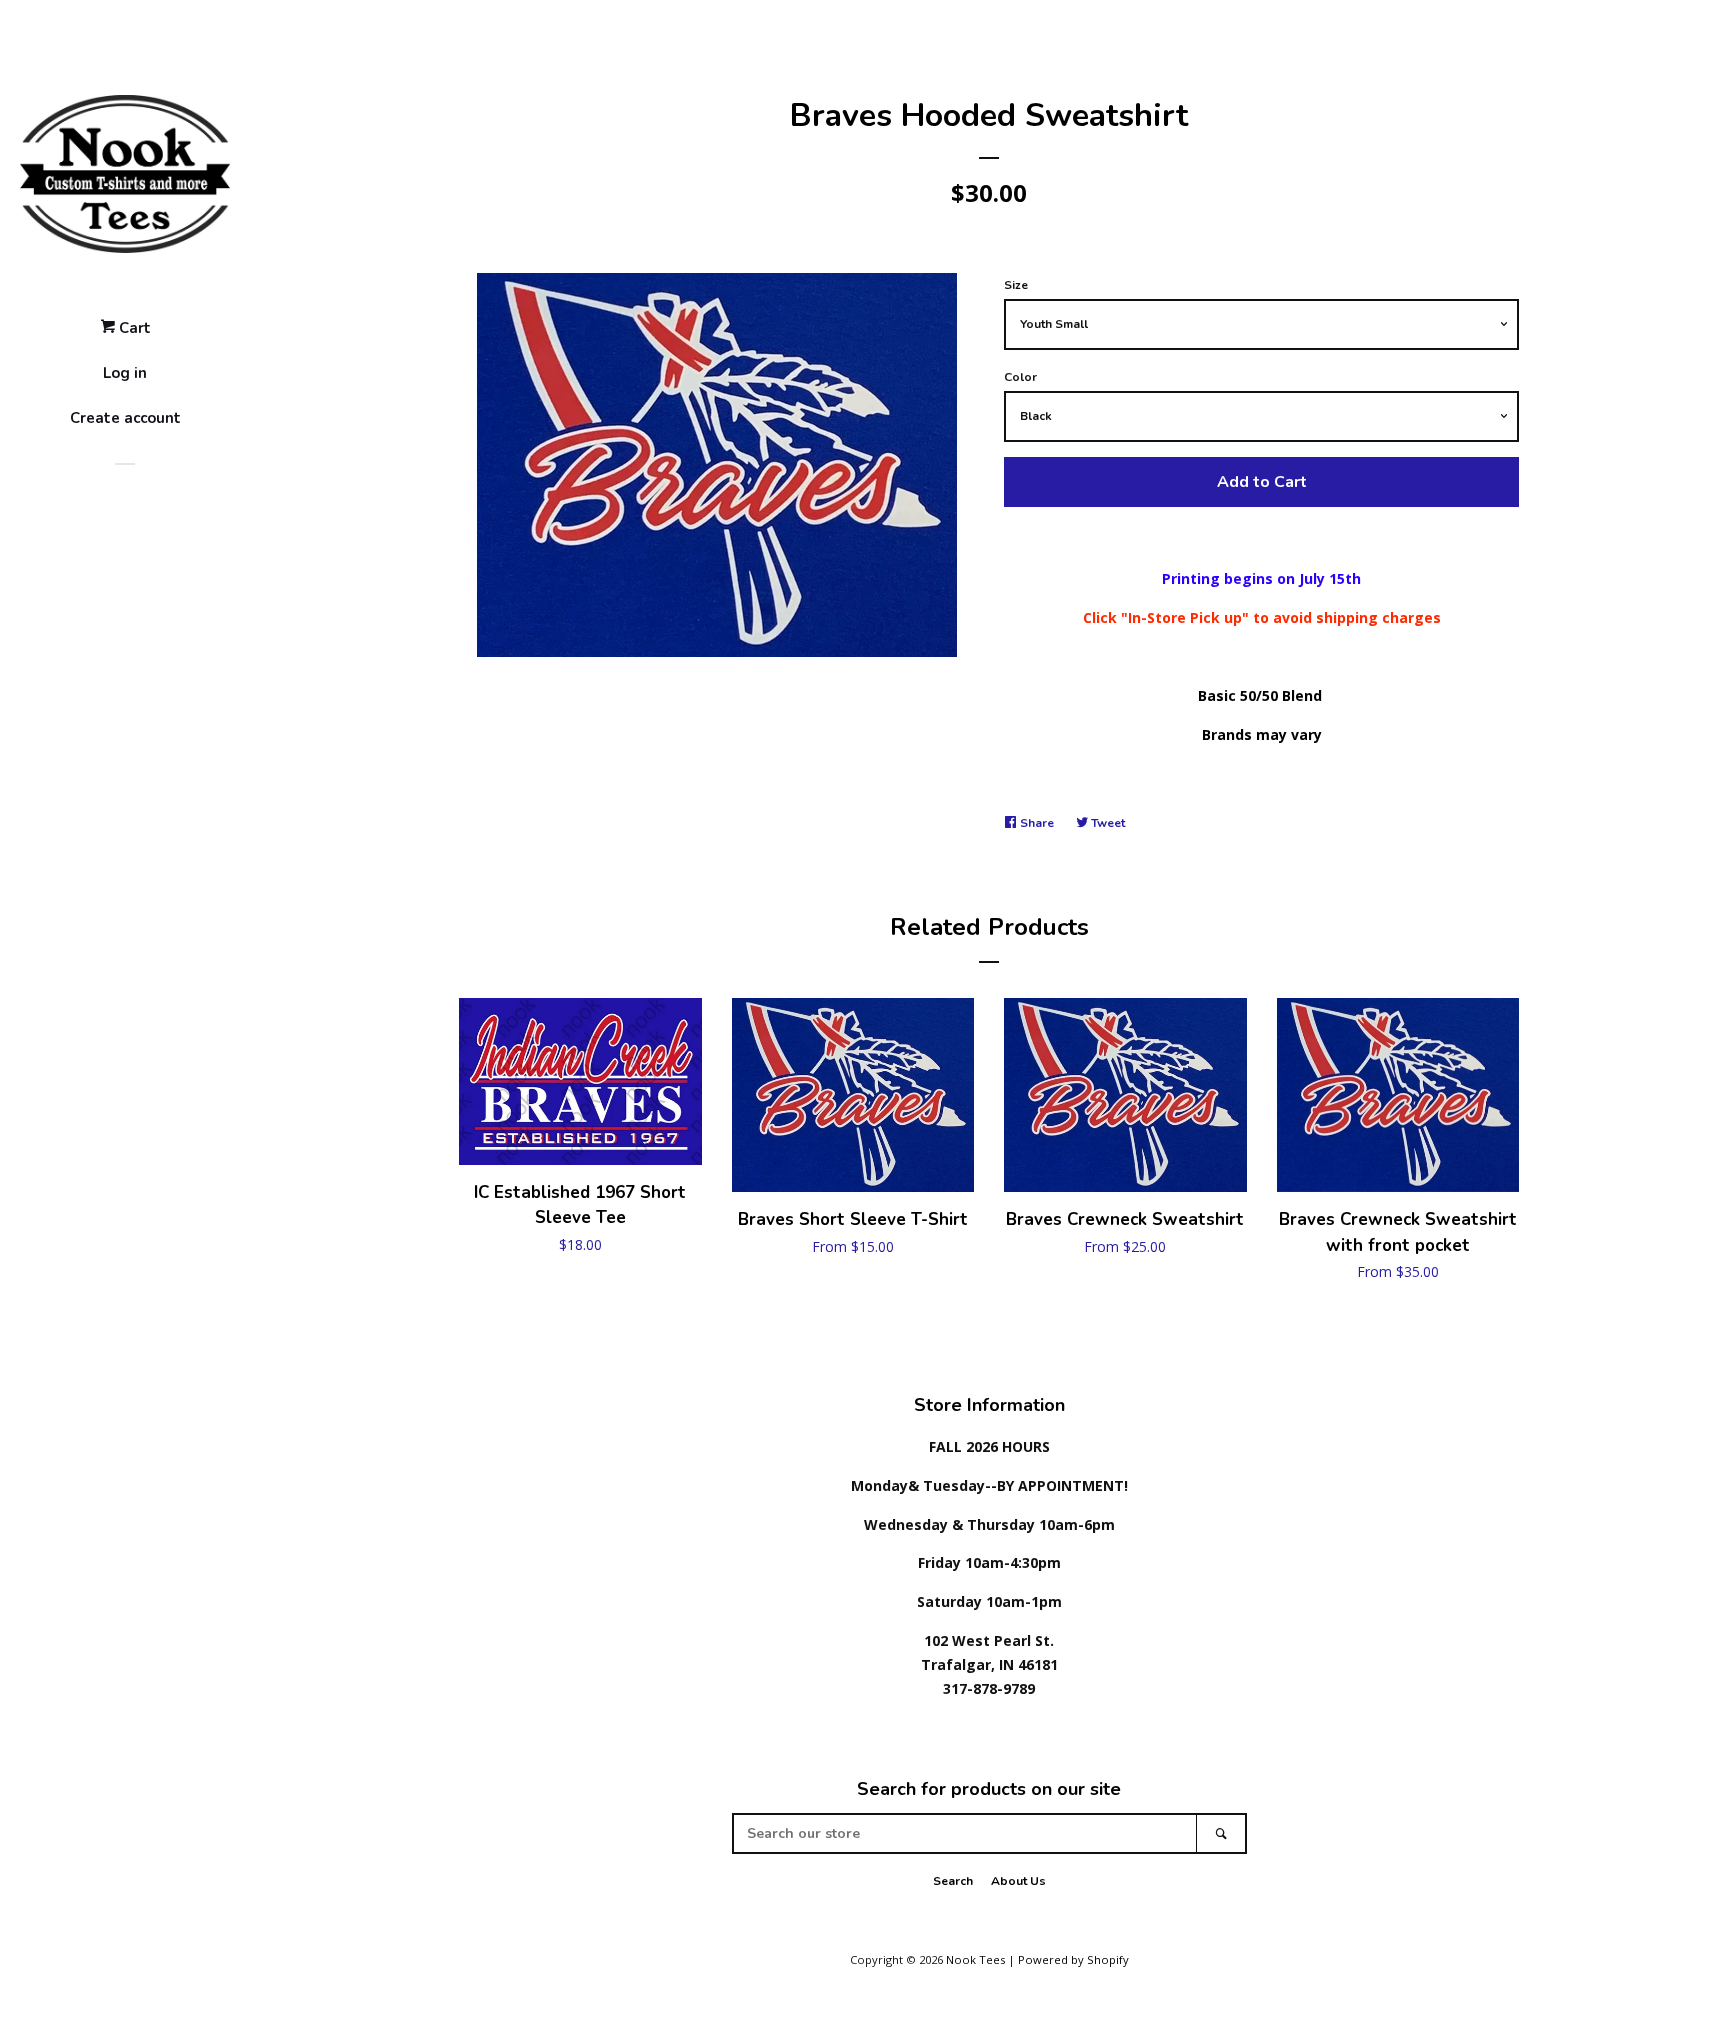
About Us (1018, 1881)
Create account (125, 418)
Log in (125, 373)
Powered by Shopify (1073, 1959)
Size (1016, 285)
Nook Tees (975, 1959)
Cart (133, 328)
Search (953, 1881)
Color (1020, 377)
